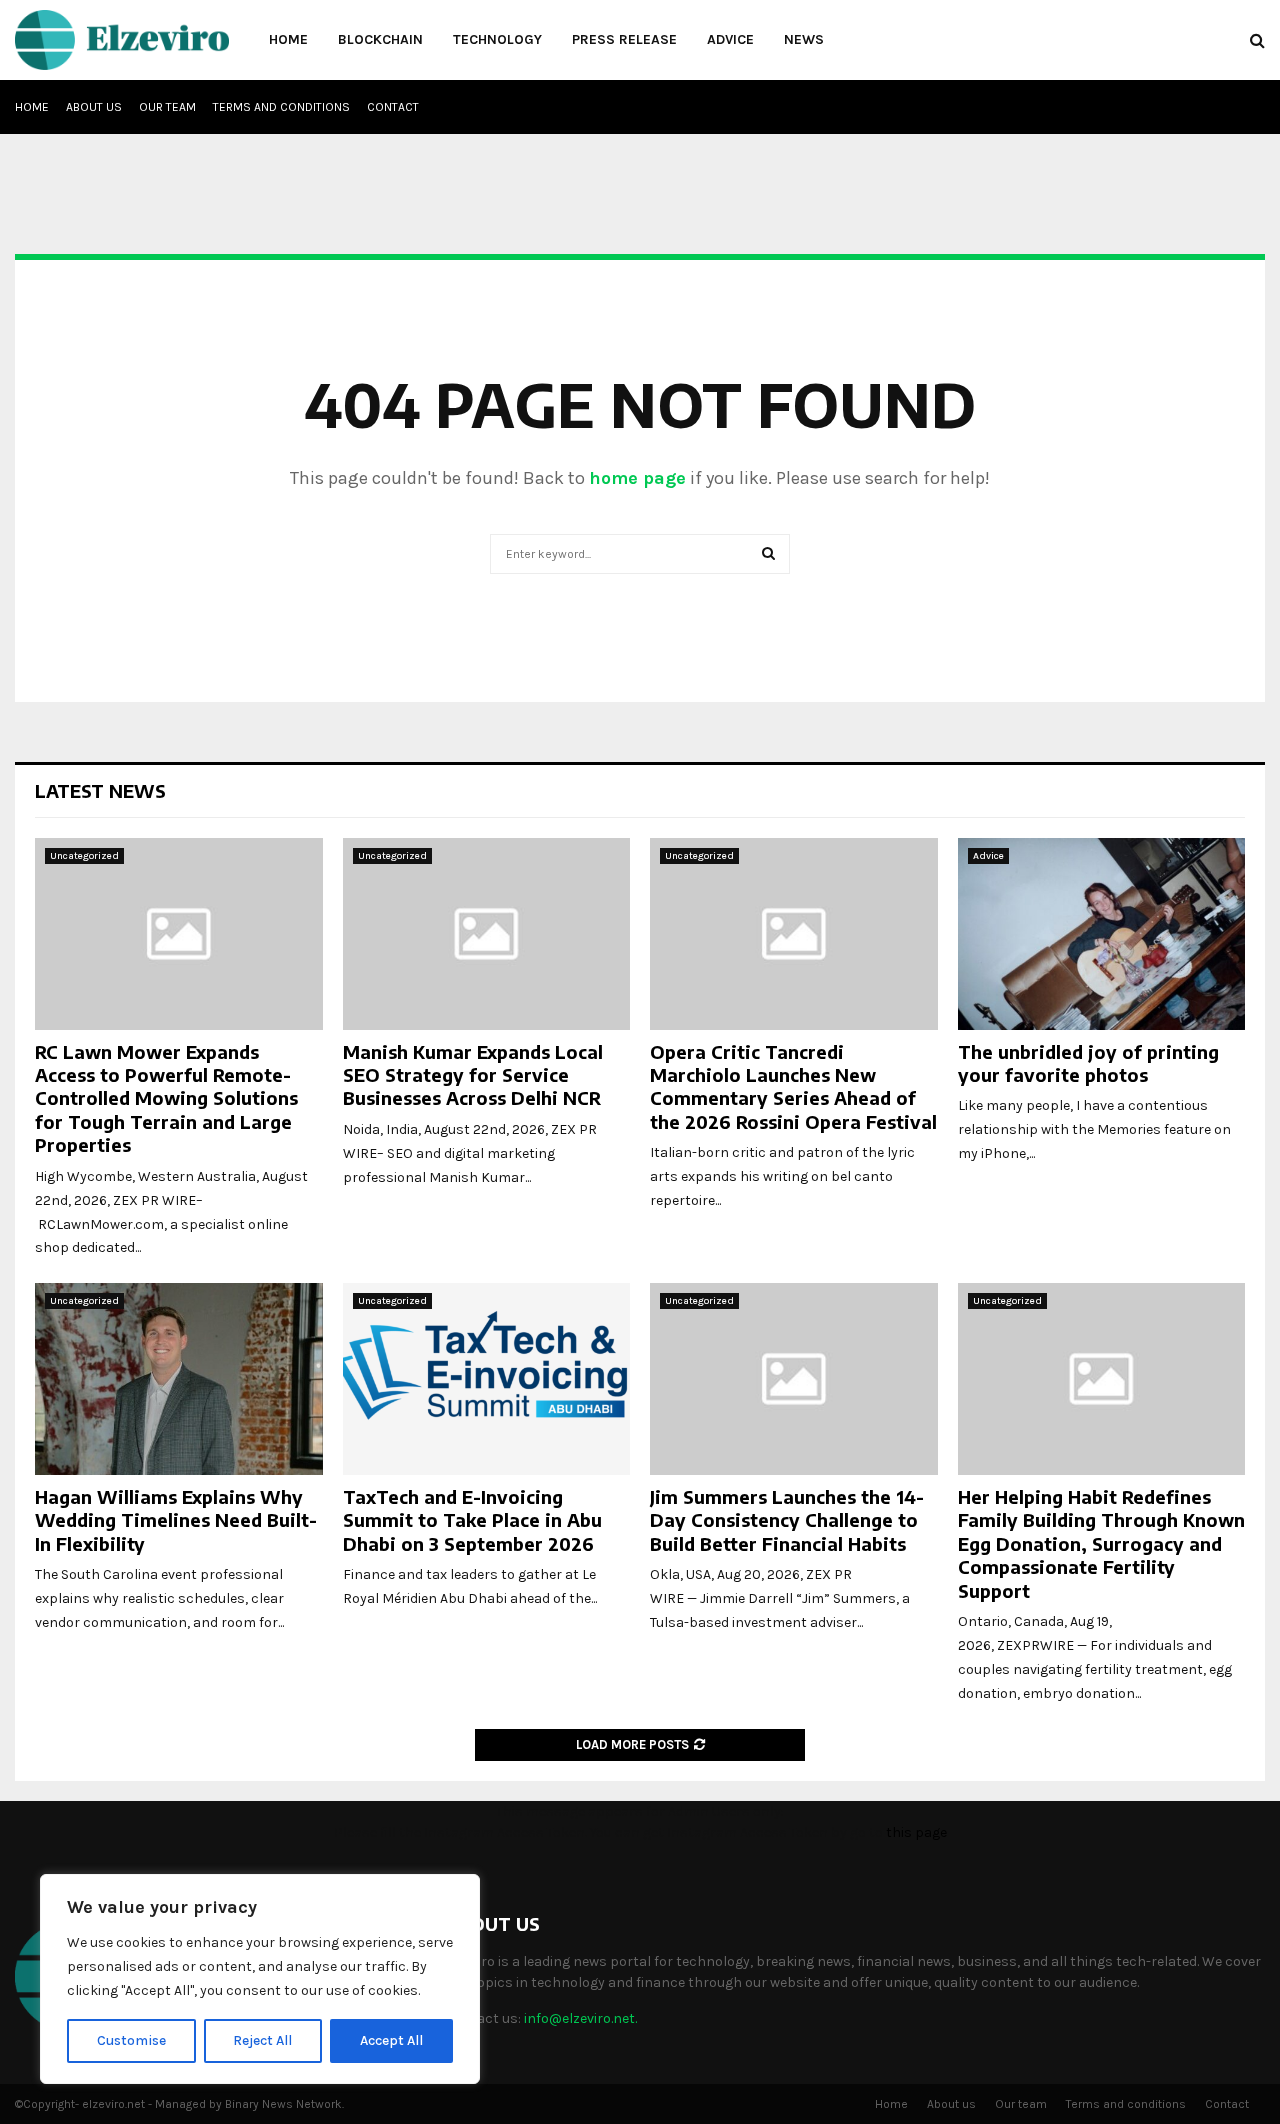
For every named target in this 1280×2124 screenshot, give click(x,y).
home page (637, 478)
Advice (730, 39)
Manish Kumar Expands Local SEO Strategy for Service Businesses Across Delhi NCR (473, 1075)
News (804, 39)
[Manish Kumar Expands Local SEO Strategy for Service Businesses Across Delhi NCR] (487, 934)
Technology (497, 39)
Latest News (100, 790)
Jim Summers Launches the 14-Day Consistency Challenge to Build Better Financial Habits (787, 1520)
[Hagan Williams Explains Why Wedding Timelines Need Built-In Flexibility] (179, 1379)
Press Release (624, 39)
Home (288, 39)
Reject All (262, 2040)
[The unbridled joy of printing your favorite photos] (1102, 934)
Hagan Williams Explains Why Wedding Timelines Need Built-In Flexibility (176, 1520)
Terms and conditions (281, 107)
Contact (393, 107)
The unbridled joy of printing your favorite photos (1088, 1063)
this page (916, 1832)
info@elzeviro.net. (580, 2018)
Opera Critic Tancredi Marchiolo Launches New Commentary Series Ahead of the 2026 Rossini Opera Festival (793, 1086)
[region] (260, 1979)
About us (94, 107)
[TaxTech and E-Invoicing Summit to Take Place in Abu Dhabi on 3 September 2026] (487, 1379)
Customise (131, 2040)
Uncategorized (84, 856)
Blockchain (380, 39)
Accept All (391, 2040)
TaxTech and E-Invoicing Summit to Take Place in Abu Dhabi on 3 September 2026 (472, 1520)
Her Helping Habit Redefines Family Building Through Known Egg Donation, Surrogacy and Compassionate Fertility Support (1101, 1543)
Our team (167, 107)
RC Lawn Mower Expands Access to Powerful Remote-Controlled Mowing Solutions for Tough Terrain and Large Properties (166, 1098)
